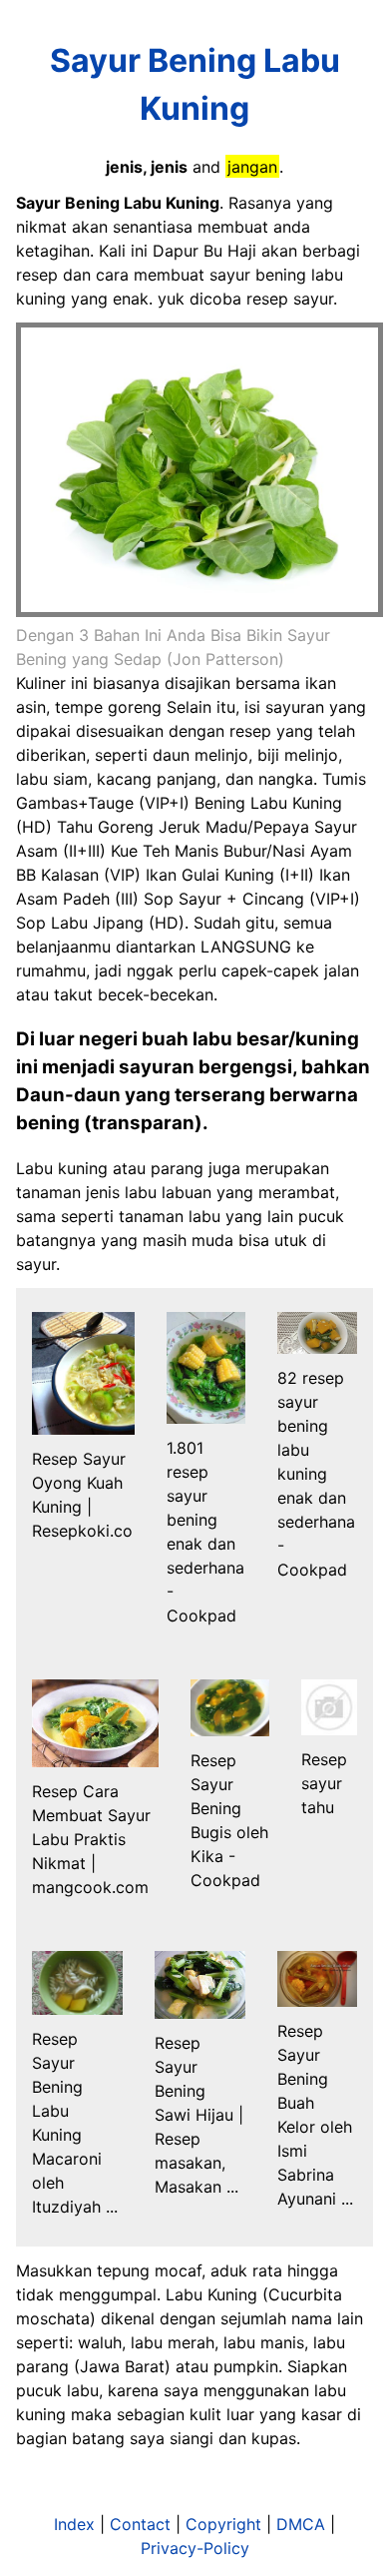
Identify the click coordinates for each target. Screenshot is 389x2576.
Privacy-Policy (195, 2548)
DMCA (301, 2524)
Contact (140, 2524)
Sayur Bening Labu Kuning (195, 84)
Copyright (223, 2524)
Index (74, 2524)
